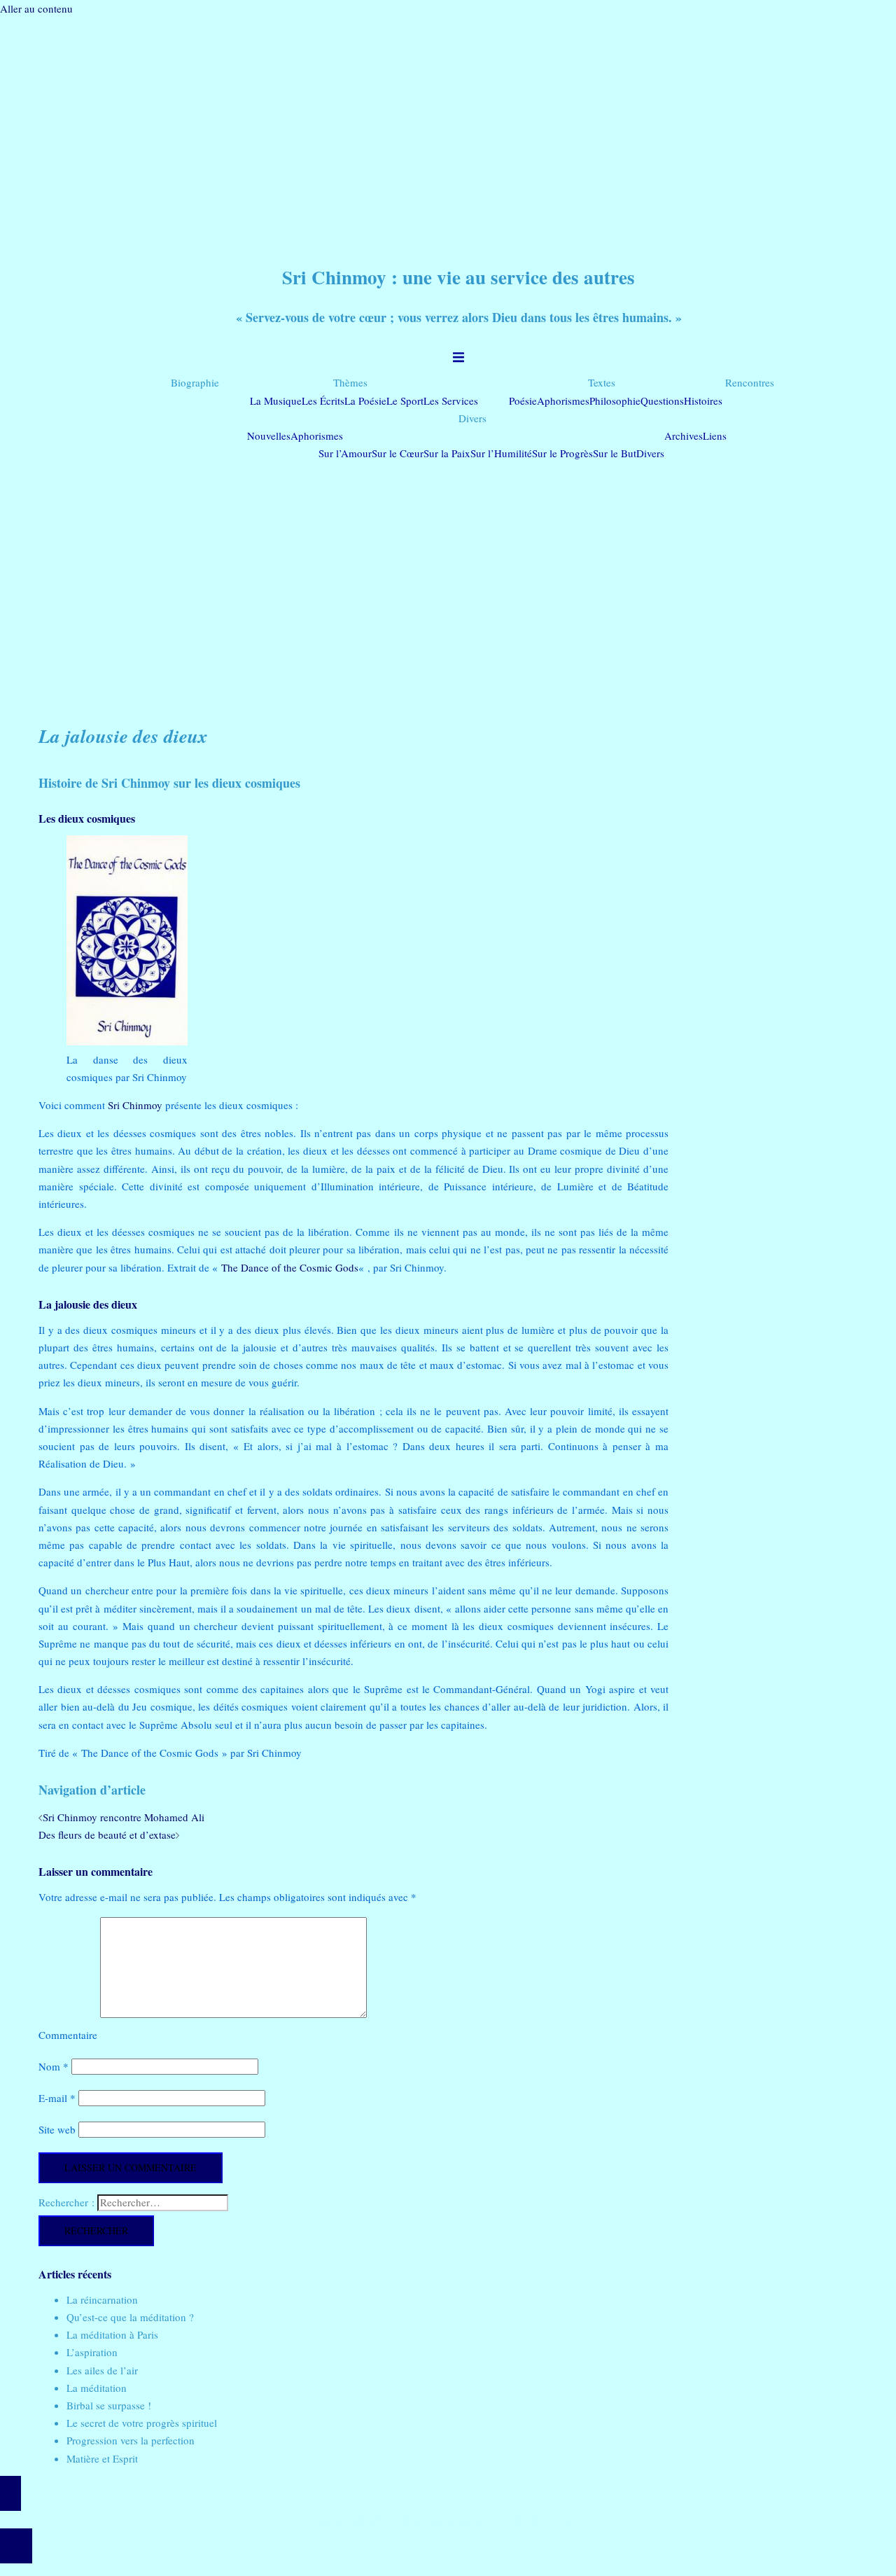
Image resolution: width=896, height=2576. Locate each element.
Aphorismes (563, 401)
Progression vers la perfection (131, 2440)
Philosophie (615, 401)
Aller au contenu (36, 8)
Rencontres (750, 382)
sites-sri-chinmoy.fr (440, 2520)
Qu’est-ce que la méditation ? (130, 2317)
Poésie (523, 401)
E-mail (57, 2098)
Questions (662, 401)
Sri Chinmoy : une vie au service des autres (458, 277)
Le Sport (405, 401)
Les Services (451, 401)
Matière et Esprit (102, 2458)
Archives (684, 436)
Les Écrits (323, 401)
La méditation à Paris (112, 2334)
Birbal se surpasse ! (109, 2405)
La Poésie (365, 401)
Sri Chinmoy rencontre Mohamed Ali (124, 1817)
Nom (54, 2066)
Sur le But (615, 453)
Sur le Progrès (562, 453)
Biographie (195, 382)
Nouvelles (269, 436)
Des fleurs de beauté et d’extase (107, 1834)
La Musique (276, 401)
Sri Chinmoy (135, 1105)
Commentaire (68, 2035)
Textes (602, 382)
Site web (57, 2129)
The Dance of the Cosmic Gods (290, 1267)
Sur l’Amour (345, 453)
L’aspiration (92, 2352)
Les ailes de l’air (102, 2370)
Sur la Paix (447, 453)
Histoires (703, 401)
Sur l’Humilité (501, 453)
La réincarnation (102, 2299)
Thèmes (350, 382)
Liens (715, 436)
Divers (472, 418)
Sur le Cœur (398, 453)
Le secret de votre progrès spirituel (142, 2423)
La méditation (97, 2388)
